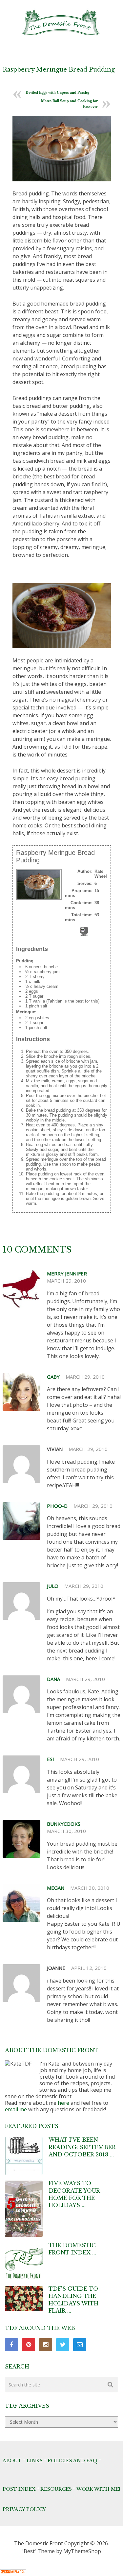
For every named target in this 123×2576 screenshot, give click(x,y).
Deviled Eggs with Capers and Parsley (58, 92)
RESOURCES (56, 2489)
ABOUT (12, 2461)
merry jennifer (67, 1273)
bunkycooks (64, 1824)
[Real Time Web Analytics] (13, 2572)
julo (53, 1586)
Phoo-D (57, 1506)
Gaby (53, 1377)
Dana (53, 1679)
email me (16, 2109)
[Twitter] (63, 2345)
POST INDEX (19, 2489)
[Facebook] (11, 2345)
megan (56, 1888)
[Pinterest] (29, 2345)
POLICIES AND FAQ (72, 2461)
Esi (51, 1759)
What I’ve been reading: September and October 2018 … (82, 2147)
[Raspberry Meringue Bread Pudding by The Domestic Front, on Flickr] (62, 148)
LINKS (35, 2461)
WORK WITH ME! (98, 2489)
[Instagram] (46, 2345)
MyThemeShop (82, 2551)
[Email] (80, 2345)
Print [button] (84, 934)
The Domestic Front (39, 2543)
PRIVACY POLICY (24, 2509)
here (63, 2103)
